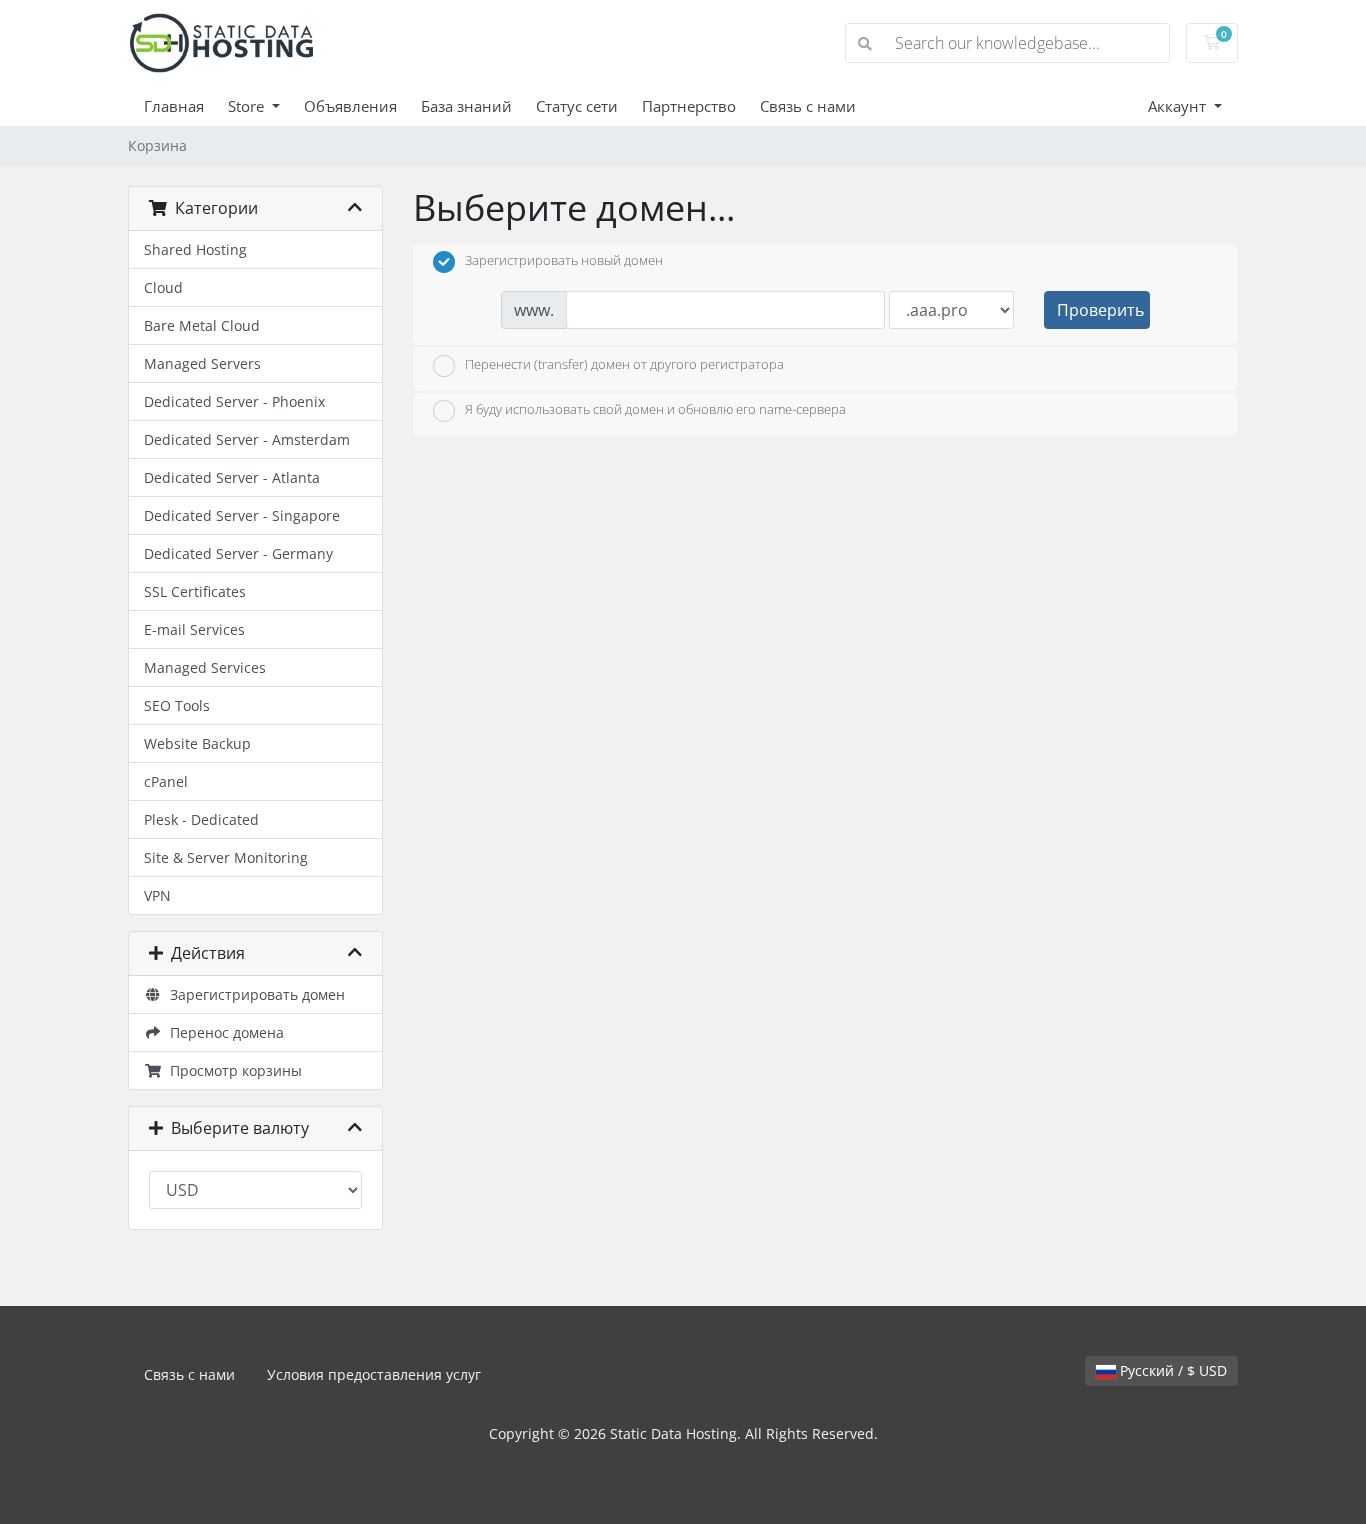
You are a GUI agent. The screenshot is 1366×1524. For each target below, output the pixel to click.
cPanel (166, 781)
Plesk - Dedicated (201, 819)
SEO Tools (177, 705)
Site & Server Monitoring (226, 857)
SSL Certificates (195, 591)
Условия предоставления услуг (374, 1374)
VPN (157, 895)
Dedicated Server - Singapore (242, 515)
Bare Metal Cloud (202, 325)
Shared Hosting (195, 249)
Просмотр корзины (232, 1070)
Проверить (1100, 310)
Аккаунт (1179, 106)
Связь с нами (808, 106)
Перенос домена (223, 1032)
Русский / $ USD (1171, 1370)
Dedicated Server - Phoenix (234, 401)
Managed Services (205, 667)
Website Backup (197, 743)
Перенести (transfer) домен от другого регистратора (624, 364)
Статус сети (577, 106)
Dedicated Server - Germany (238, 553)
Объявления (350, 106)
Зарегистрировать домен (253, 994)
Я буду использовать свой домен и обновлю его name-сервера (655, 410)
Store (248, 106)
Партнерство (689, 106)
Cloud (163, 287)
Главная (174, 106)
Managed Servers (202, 363)
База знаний (466, 106)
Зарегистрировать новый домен (564, 261)
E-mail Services (194, 629)
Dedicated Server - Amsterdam (247, 439)
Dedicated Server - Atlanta (232, 477)
